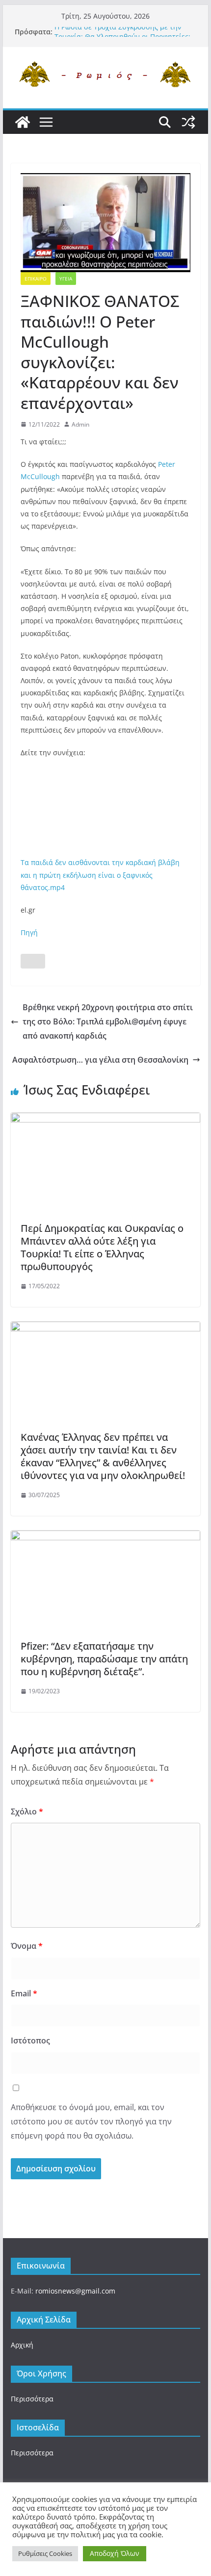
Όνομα (27, 1946)
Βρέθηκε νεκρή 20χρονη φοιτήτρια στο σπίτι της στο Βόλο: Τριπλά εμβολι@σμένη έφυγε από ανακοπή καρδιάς (108, 1021)
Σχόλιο (27, 1811)
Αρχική (22, 2345)
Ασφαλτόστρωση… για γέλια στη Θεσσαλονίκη (100, 1060)
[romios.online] (23, 122)
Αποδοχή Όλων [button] (115, 2553)
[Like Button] (33, 961)
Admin (80, 424)
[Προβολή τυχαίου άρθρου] (188, 122)
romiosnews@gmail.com (75, 2291)
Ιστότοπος (30, 2040)
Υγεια (66, 279)
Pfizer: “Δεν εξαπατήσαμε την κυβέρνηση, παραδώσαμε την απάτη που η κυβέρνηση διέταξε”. (104, 1659)
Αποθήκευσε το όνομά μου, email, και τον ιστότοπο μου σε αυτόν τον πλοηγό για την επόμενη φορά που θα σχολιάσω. (91, 2121)
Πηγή (29, 932)
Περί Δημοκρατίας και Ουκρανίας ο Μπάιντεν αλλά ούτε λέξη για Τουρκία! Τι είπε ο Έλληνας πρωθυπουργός (102, 1247)
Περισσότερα (32, 2399)
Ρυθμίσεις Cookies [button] (45, 2553)
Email (24, 1993)
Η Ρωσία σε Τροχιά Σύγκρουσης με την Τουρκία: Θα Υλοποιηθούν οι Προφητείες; (122, 37)
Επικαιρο (36, 279)
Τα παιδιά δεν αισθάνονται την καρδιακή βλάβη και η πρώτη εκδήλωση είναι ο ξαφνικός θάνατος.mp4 (100, 875)
